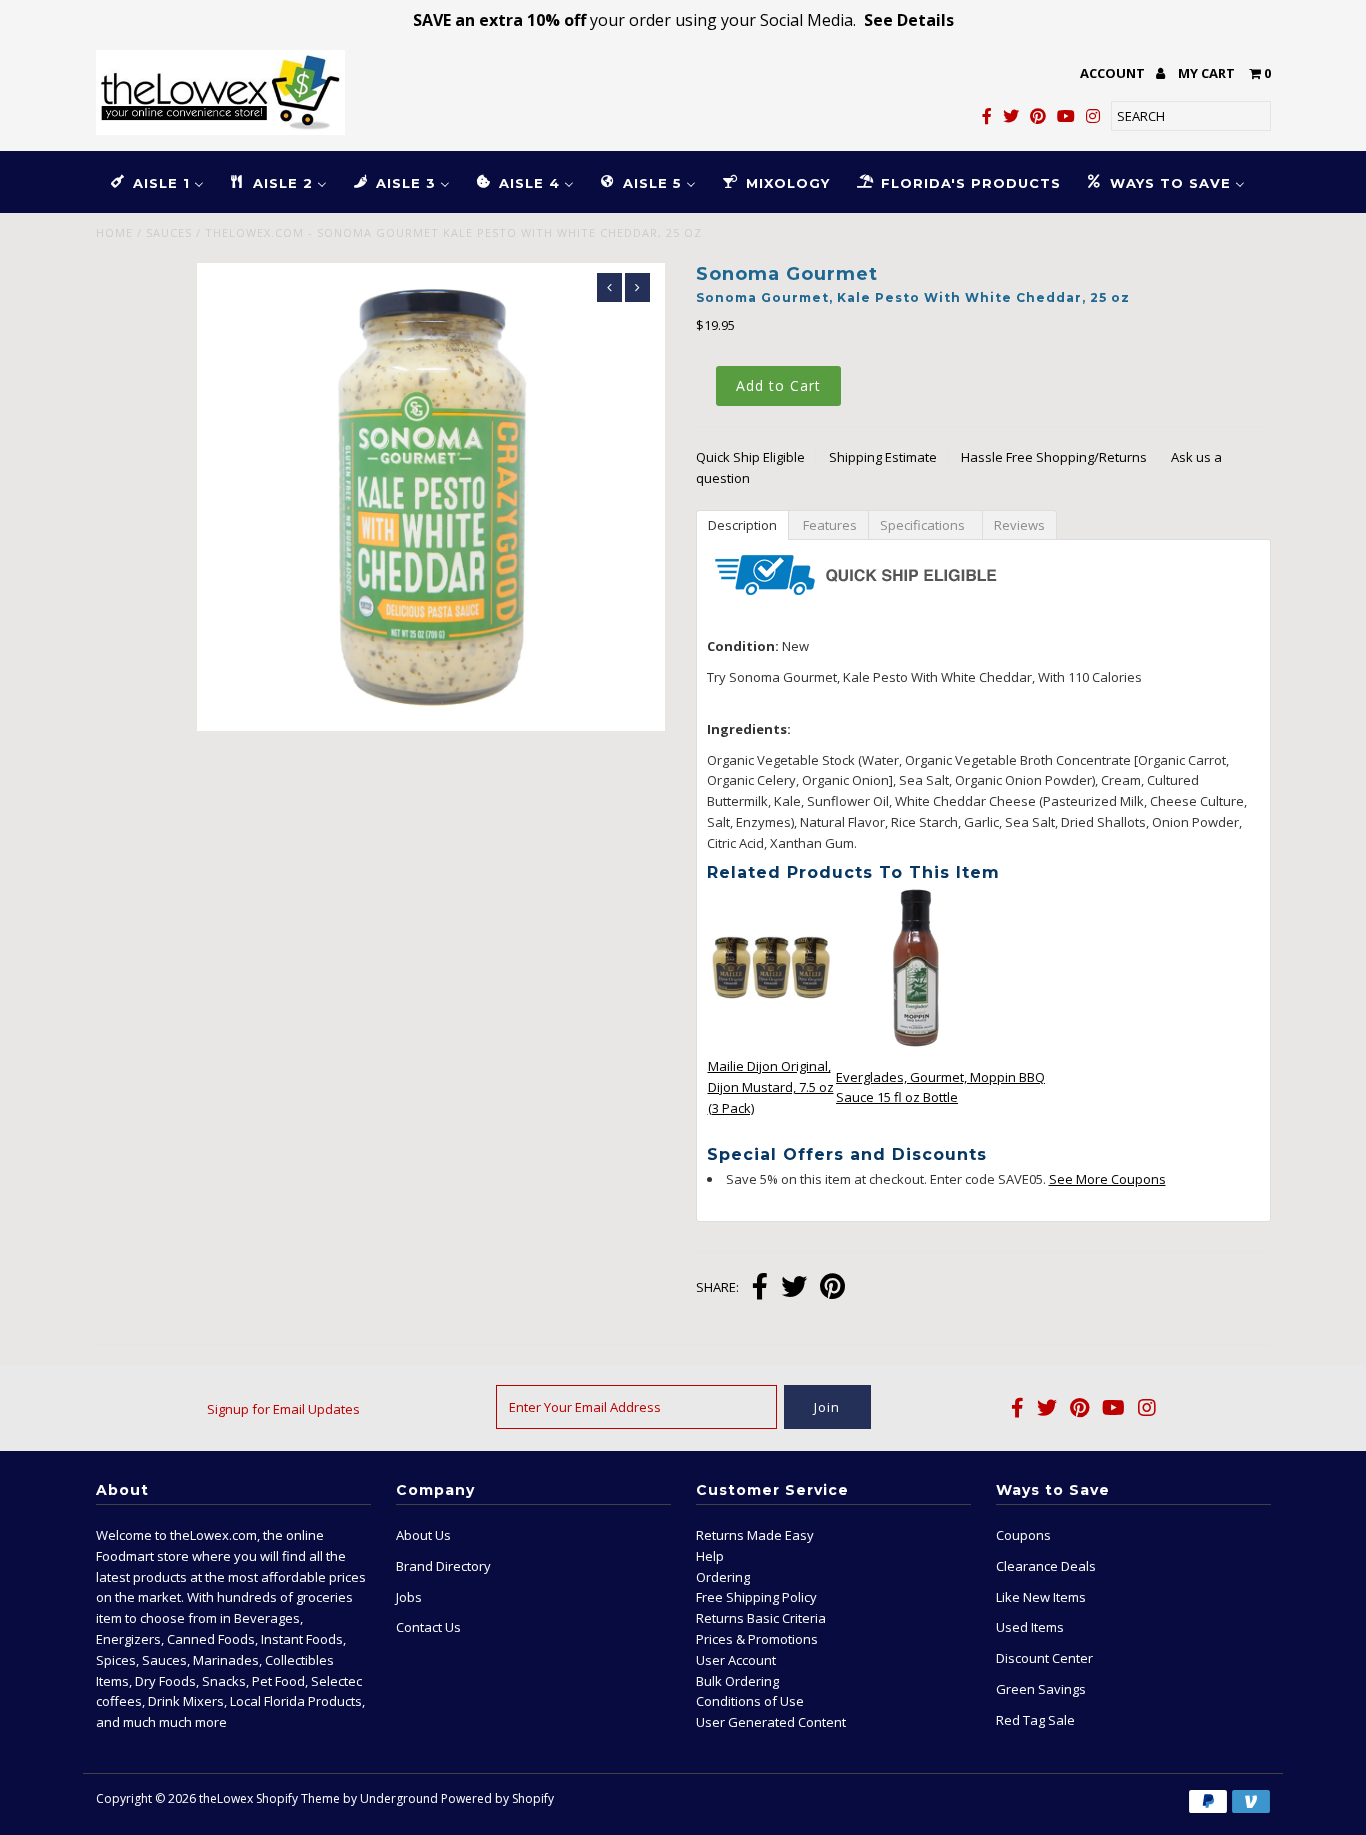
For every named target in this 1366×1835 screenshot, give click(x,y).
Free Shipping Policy (756, 1597)
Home (114, 232)
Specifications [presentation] (925, 525)
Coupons (1023, 1535)
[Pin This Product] (832, 1288)
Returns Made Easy (755, 1535)
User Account (736, 1660)
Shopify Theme (298, 1798)
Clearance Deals (1046, 1566)
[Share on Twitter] (794, 1288)
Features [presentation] (828, 525)
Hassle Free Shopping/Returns (1054, 457)
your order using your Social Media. (683, 20)
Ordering (723, 1577)
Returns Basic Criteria (761, 1618)
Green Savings (1041, 1689)
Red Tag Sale (1035, 1720)
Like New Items (1041, 1597)
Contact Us (428, 1627)
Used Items (1030, 1627)
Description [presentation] (742, 525)
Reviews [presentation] (1019, 525)
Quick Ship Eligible (750, 457)
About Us (423, 1535)
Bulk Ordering (737, 1681)
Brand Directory (443, 1566)
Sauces (169, 232)
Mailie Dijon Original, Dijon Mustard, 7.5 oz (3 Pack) (771, 1087)
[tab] (742, 524)
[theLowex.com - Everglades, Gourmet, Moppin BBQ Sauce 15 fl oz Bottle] (916, 1043)
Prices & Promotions (757, 1639)
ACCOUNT (1114, 73)
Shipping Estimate (883, 457)
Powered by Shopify (497, 1798)
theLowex (226, 1798)
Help (710, 1556)
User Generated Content (771, 1722)
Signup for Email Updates (283, 1409)
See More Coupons (1107, 1179)
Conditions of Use (750, 1701)
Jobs (409, 1597)
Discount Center (1044, 1658)
